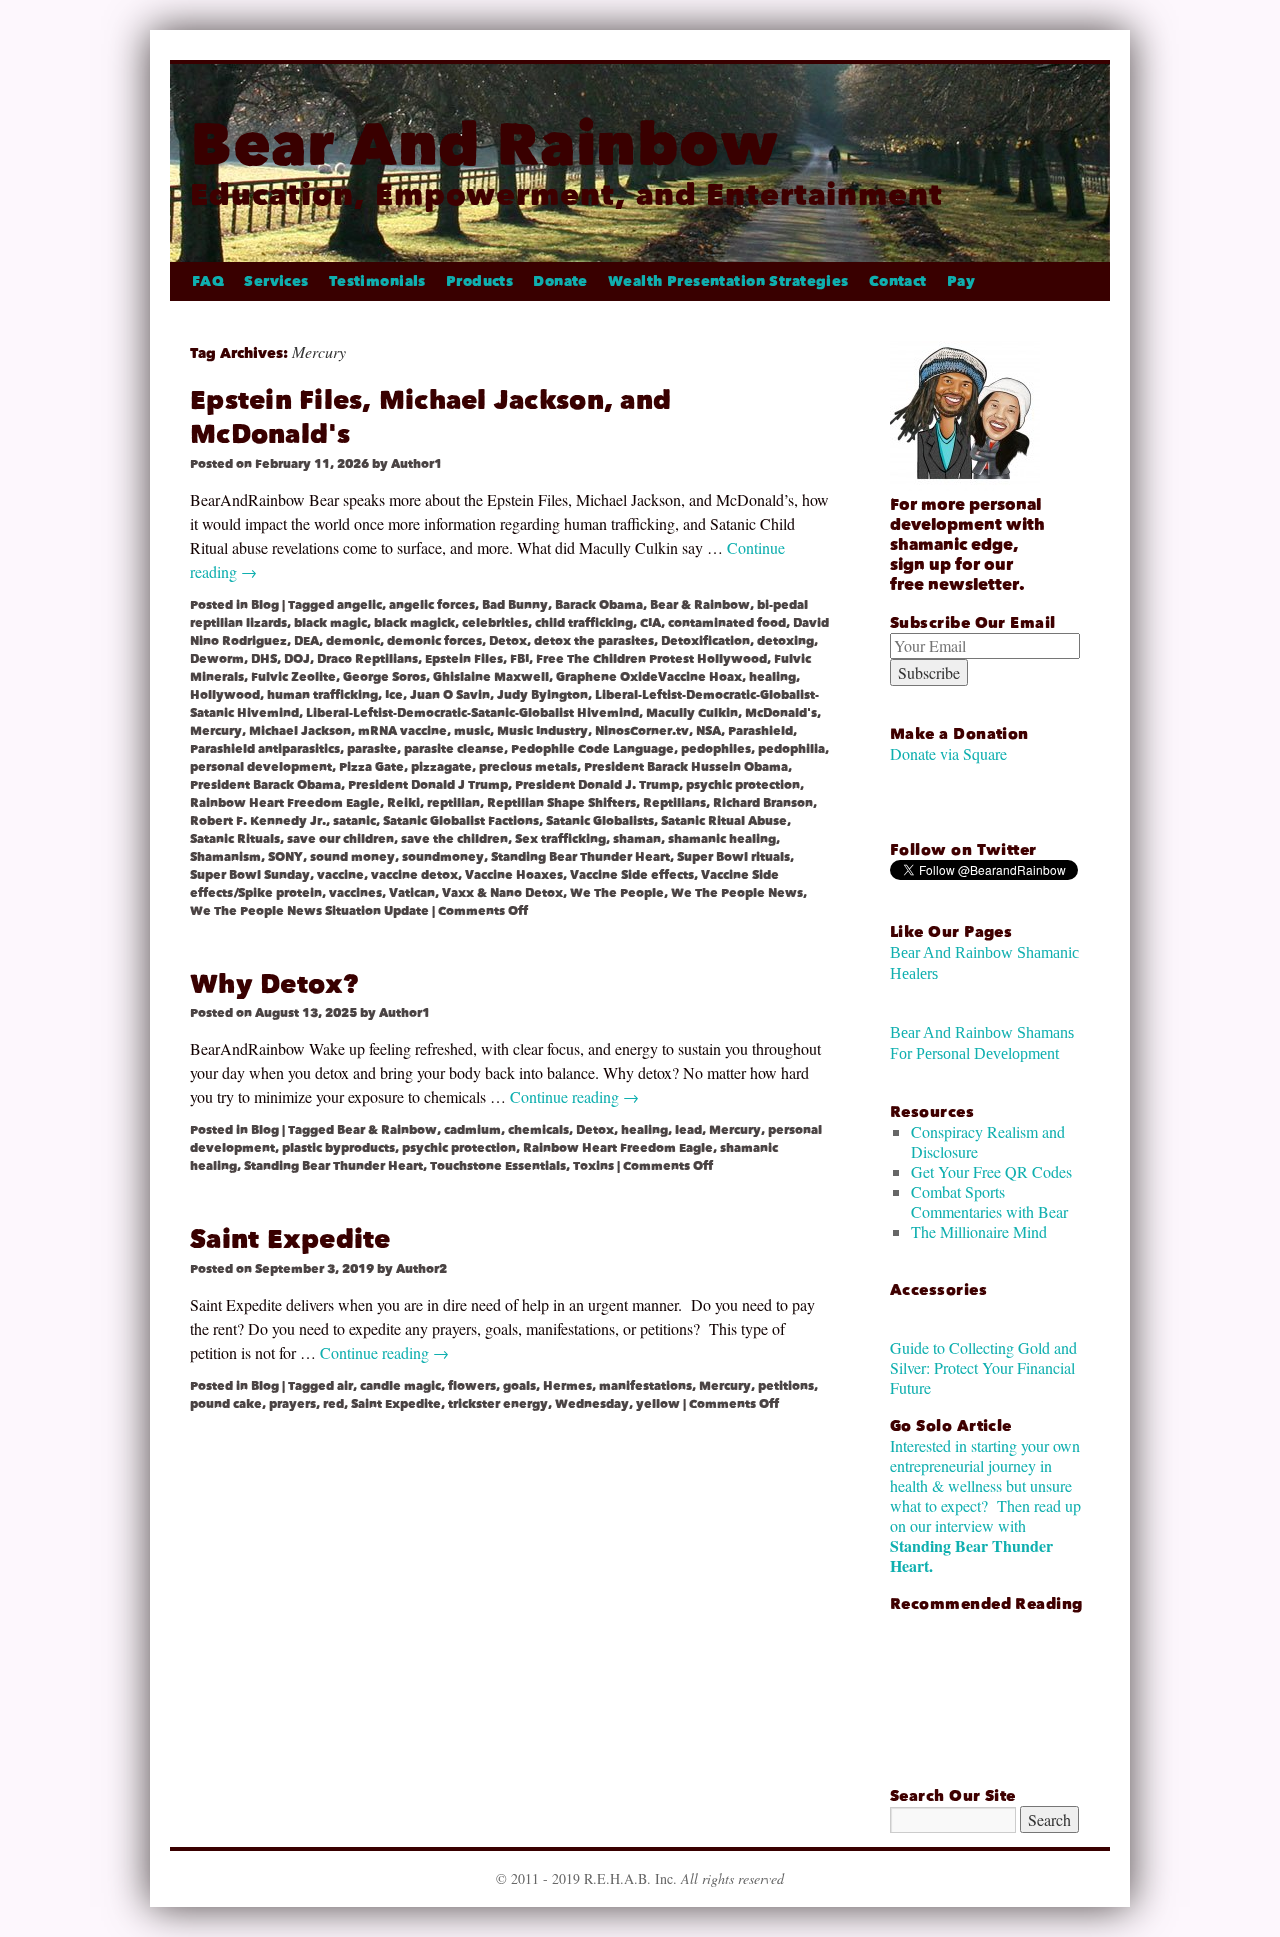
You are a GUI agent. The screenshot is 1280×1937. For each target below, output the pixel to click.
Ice (394, 695)
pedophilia (791, 749)
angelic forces (432, 605)
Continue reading (574, 1096)
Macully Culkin (692, 713)
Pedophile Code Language (592, 749)
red (333, 1404)
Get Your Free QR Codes (991, 1171)
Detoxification (705, 641)
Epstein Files (464, 659)
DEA (306, 641)
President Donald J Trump (428, 785)
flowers (472, 1386)
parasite (372, 749)
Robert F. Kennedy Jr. (258, 821)
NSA (708, 731)
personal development (261, 767)
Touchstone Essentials (498, 1166)
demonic (353, 641)
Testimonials (377, 281)
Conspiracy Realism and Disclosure (988, 1141)
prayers (292, 1404)
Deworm (217, 659)
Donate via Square (948, 753)
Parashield (760, 731)
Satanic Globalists (600, 821)
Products (479, 281)
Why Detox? (274, 984)
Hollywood (225, 695)
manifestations (645, 1386)
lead (688, 1130)
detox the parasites (594, 641)
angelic (359, 605)
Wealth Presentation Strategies (728, 281)
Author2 (421, 1269)
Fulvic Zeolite (293, 677)
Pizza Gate (371, 767)
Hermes (567, 1386)
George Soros (384, 677)
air (345, 1386)
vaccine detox (414, 875)
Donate (560, 281)
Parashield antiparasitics (265, 749)
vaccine (340, 875)
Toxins (593, 1166)
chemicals (538, 1130)
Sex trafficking (560, 839)
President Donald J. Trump (597, 785)
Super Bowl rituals (733, 857)
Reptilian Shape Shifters (561, 803)
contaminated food (727, 623)
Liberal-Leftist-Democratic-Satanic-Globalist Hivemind (472, 713)
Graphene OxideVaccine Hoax (649, 677)
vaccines (355, 893)
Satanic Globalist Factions (461, 821)
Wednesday (592, 1404)
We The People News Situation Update (309, 911)
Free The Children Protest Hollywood (651, 659)
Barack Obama (599, 605)
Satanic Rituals (235, 839)
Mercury (216, 731)
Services (276, 281)
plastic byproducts (338, 1148)
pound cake (226, 1404)
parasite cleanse (454, 749)
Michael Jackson (300, 731)
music (472, 731)
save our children (340, 839)
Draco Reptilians (367, 659)
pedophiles (716, 749)
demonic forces (434, 641)
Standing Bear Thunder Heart (580, 857)
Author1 (416, 464)
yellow (658, 1404)
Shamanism (225, 857)
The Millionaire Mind (979, 1231)
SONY (285, 857)
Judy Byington (542, 695)
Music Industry (542, 731)
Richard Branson (763, 803)
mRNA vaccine (402, 731)
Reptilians (674, 803)
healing (772, 677)
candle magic (400, 1386)
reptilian (453, 803)
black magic (330, 623)
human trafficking (322, 695)
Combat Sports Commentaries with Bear (989, 1201)
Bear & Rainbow (700, 605)
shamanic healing (722, 839)
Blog (265, 605)
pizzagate (441, 767)
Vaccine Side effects (632, 875)
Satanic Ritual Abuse (724, 821)
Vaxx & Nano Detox (502, 893)
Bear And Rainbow (484, 144)
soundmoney (443, 857)
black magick (414, 623)
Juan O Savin (450, 695)
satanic (354, 821)
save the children (454, 839)
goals (519, 1386)
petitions (786, 1386)
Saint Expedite (290, 1239)
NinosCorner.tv (642, 731)
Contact (898, 281)
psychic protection (743, 785)
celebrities (495, 623)
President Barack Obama (265, 785)
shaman (637, 839)
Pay (961, 281)
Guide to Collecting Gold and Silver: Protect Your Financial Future (983, 1367)
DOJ (297, 659)
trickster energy (498, 1404)
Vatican (412, 893)
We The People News (737, 893)
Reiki (403, 803)
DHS (264, 659)
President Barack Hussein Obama (686, 767)
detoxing (785, 641)
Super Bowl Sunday (250, 875)
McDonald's (781, 713)
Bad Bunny (515, 605)
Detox (508, 641)
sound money (352, 857)
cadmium (472, 1130)
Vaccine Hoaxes (514, 875)
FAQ (208, 281)
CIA (650, 623)
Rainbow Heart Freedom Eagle (285, 803)
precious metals (528, 767)
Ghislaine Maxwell (491, 677)
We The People (617, 893)
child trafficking (584, 623)
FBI (519, 659)
